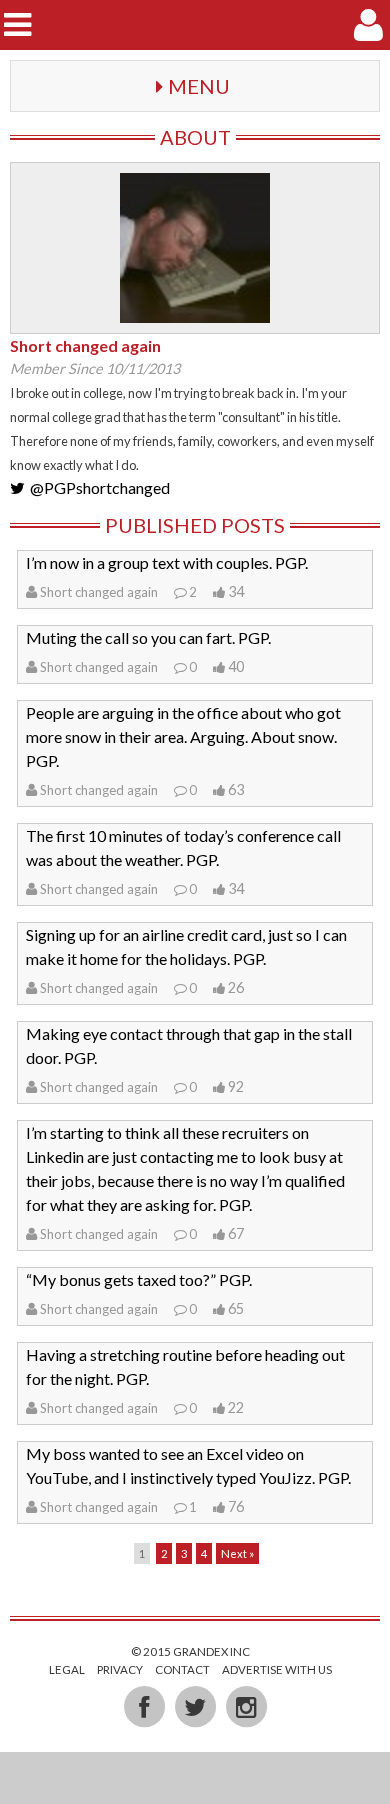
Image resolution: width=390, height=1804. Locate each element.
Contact (182, 1669)
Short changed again (99, 592)
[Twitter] (196, 1706)
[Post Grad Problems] (195, 24)
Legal (67, 1669)
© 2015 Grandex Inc (190, 1651)
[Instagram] (246, 1706)
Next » (237, 1553)
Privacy (120, 1669)
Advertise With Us (277, 1669)
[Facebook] (145, 1706)
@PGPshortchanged (100, 487)
